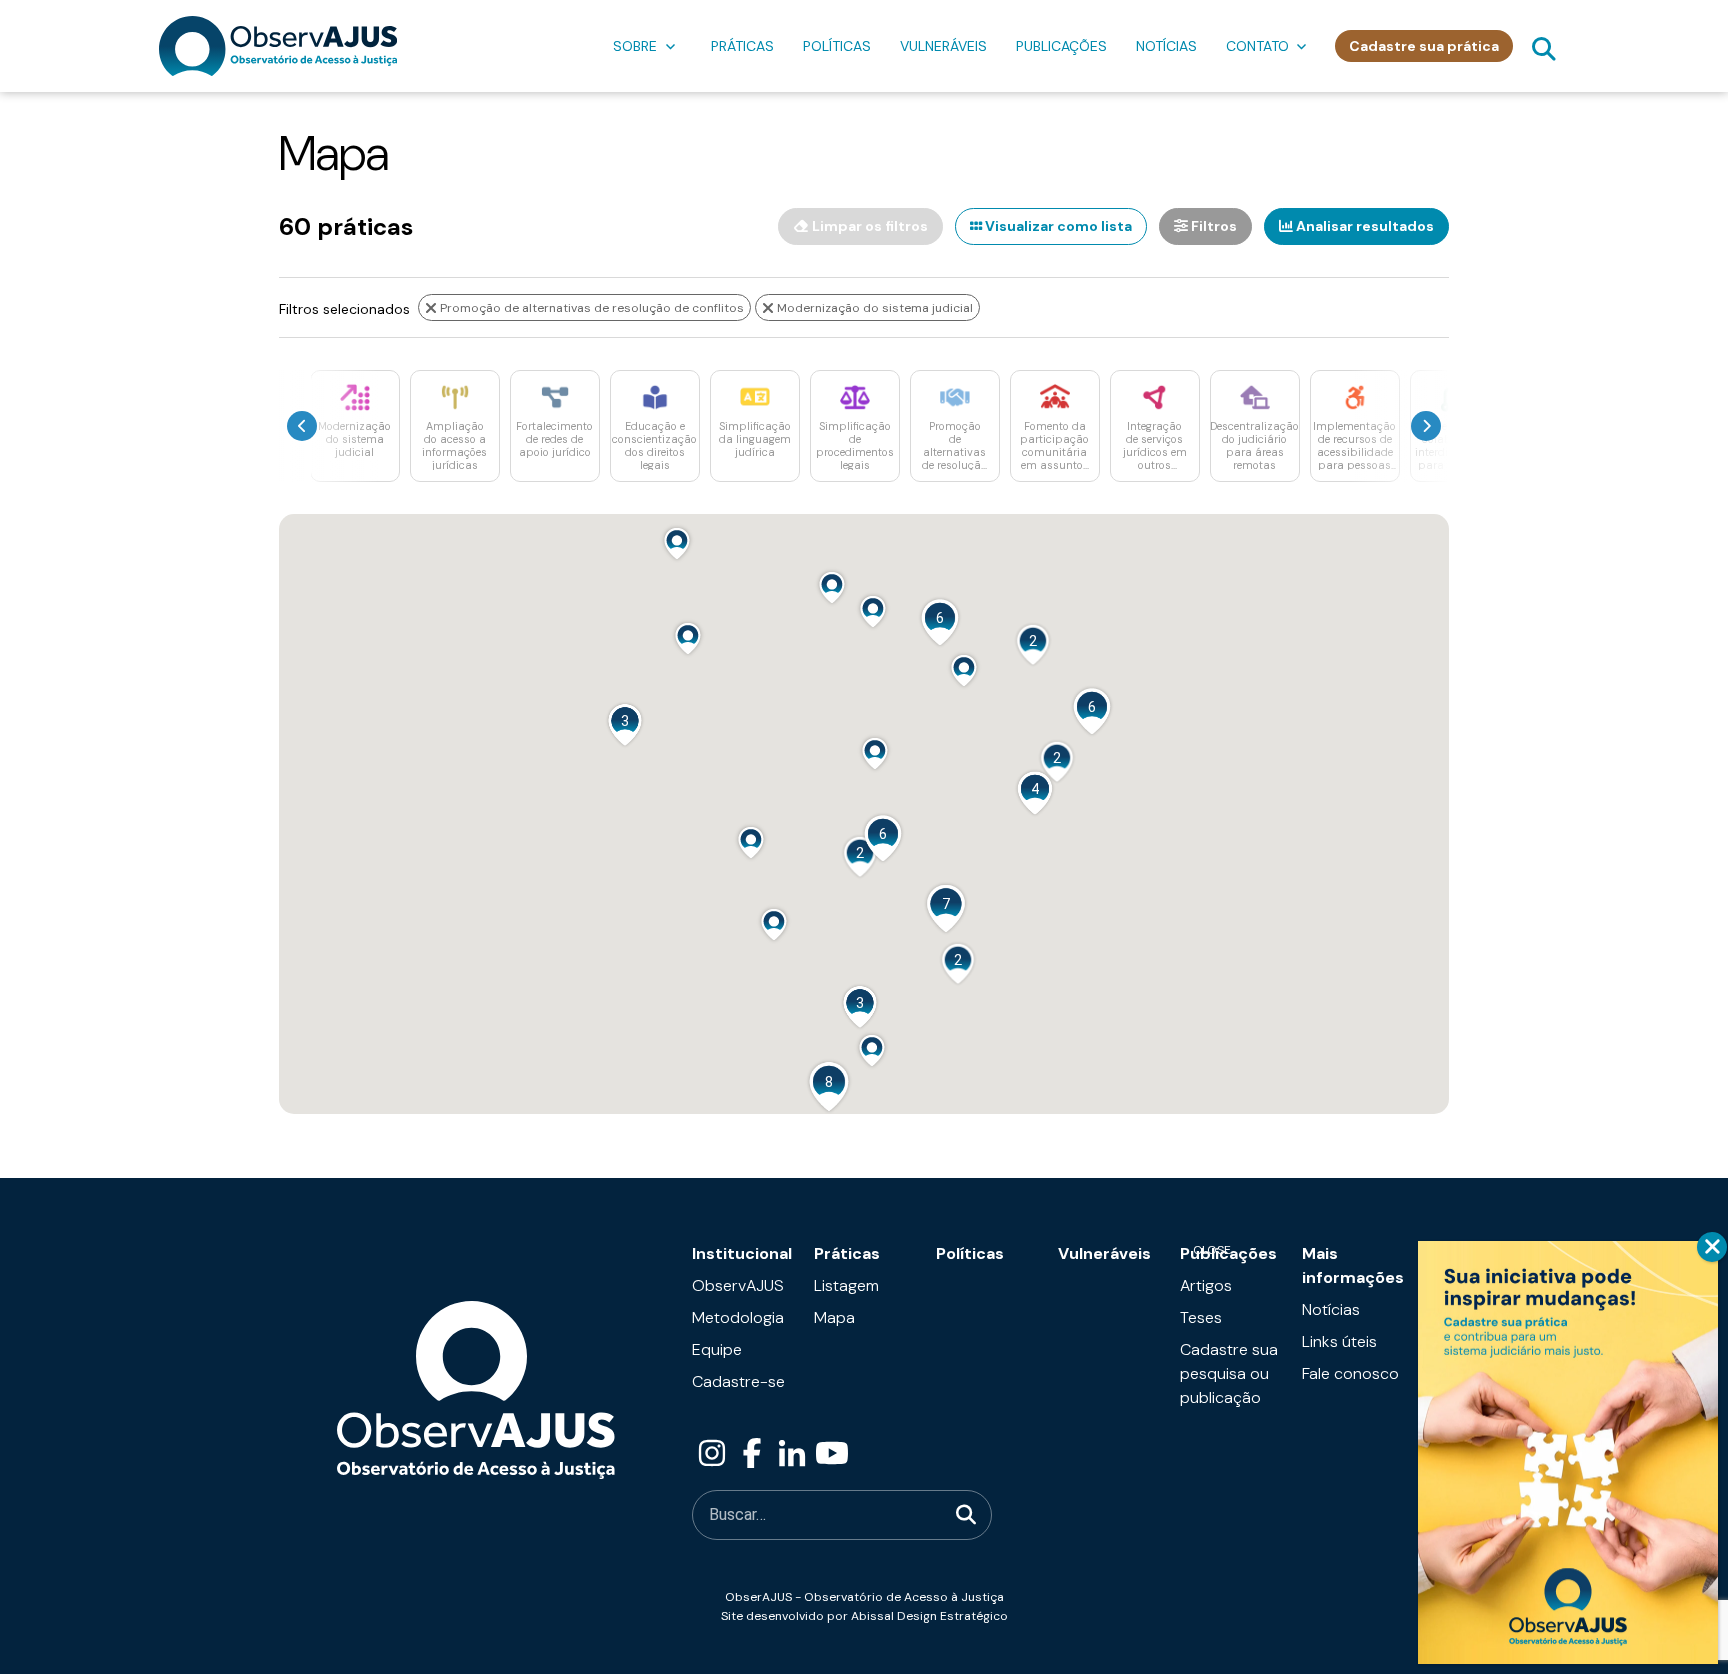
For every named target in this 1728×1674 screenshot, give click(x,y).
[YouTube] (832, 1454)
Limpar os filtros (868, 226)
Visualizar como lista (1057, 226)
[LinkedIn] (792, 1454)
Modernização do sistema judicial (873, 308)
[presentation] (302, 426)
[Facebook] (752, 1454)
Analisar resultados (1363, 226)
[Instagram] (712, 1454)
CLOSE (1712, 1247)
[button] (677, 543)
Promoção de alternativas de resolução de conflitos (590, 308)
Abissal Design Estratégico (929, 1616)
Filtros (1212, 226)
